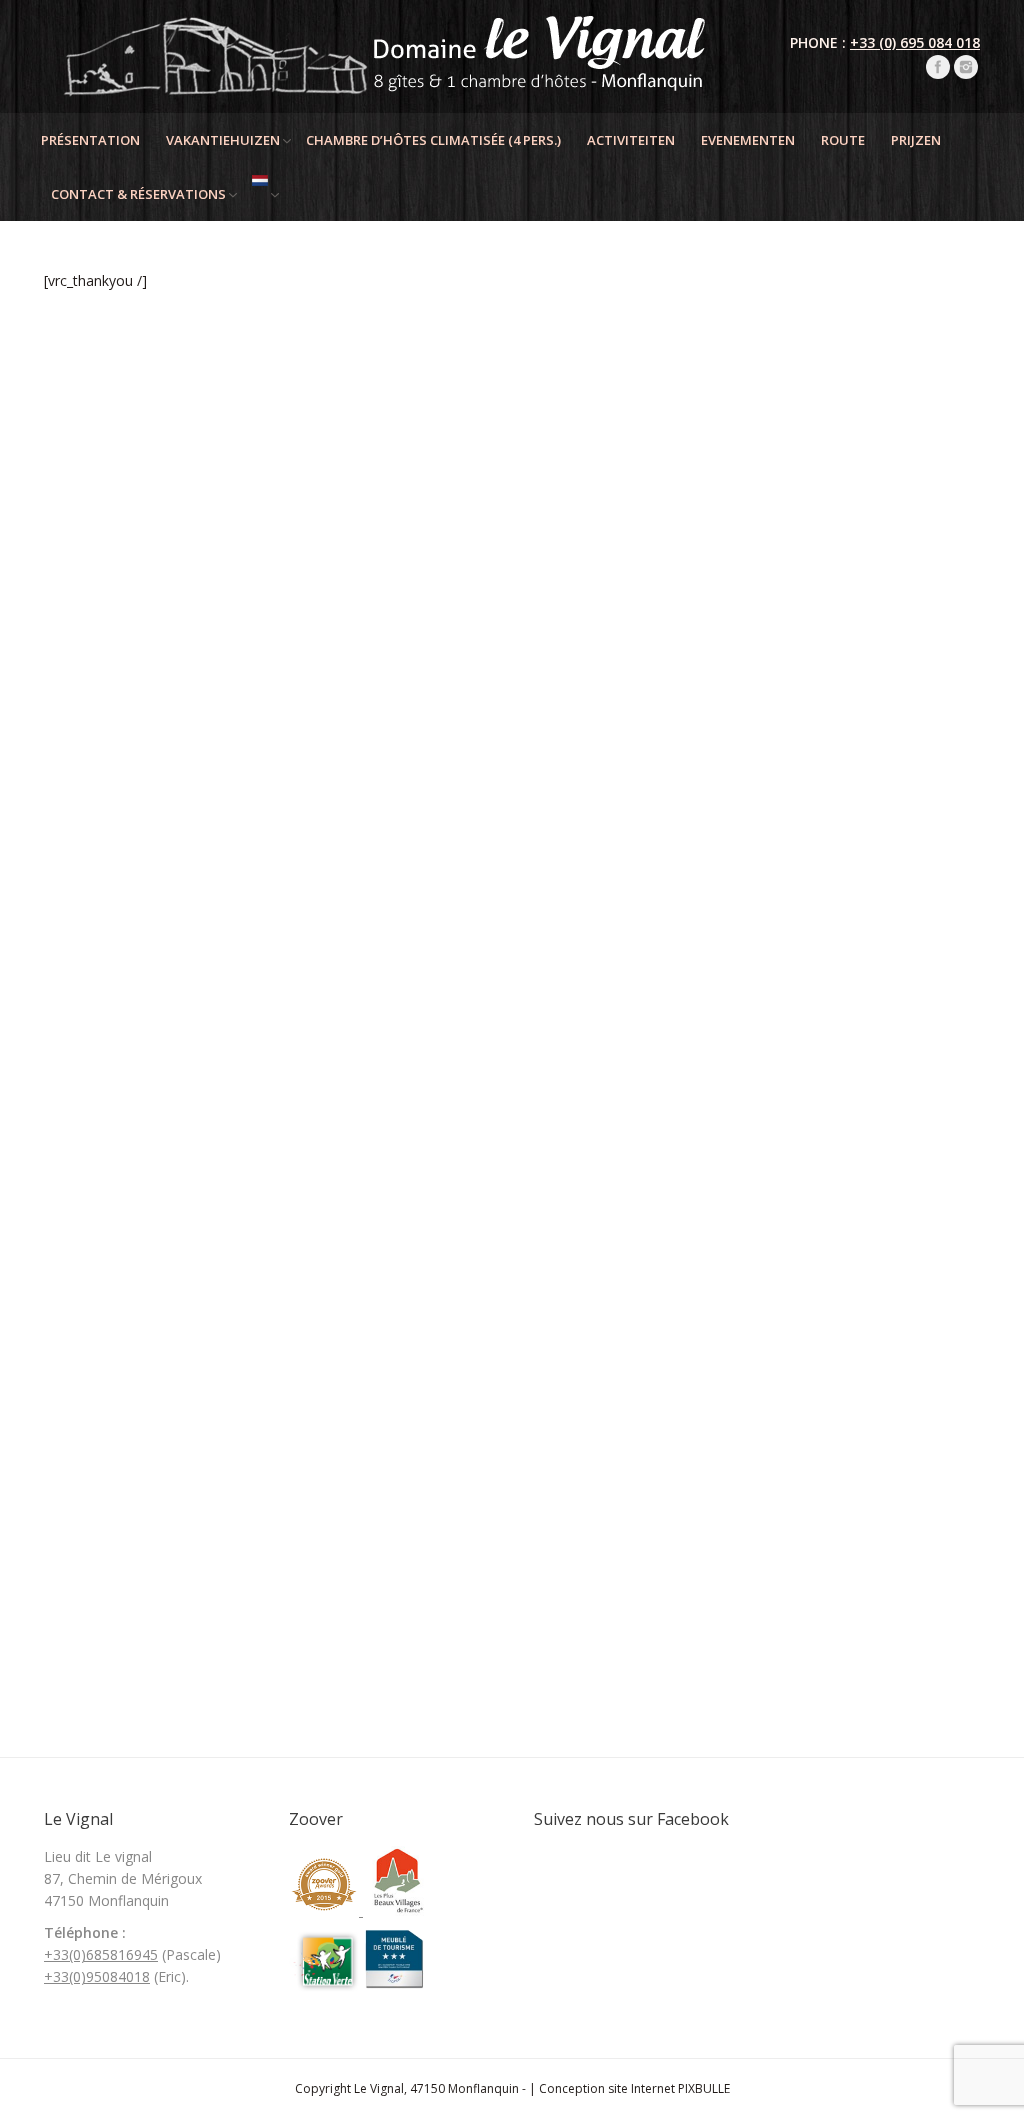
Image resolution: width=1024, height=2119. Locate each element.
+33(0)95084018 (97, 1976)
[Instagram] (966, 67)
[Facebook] (938, 67)
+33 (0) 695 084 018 (915, 42)
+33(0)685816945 (101, 1954)
